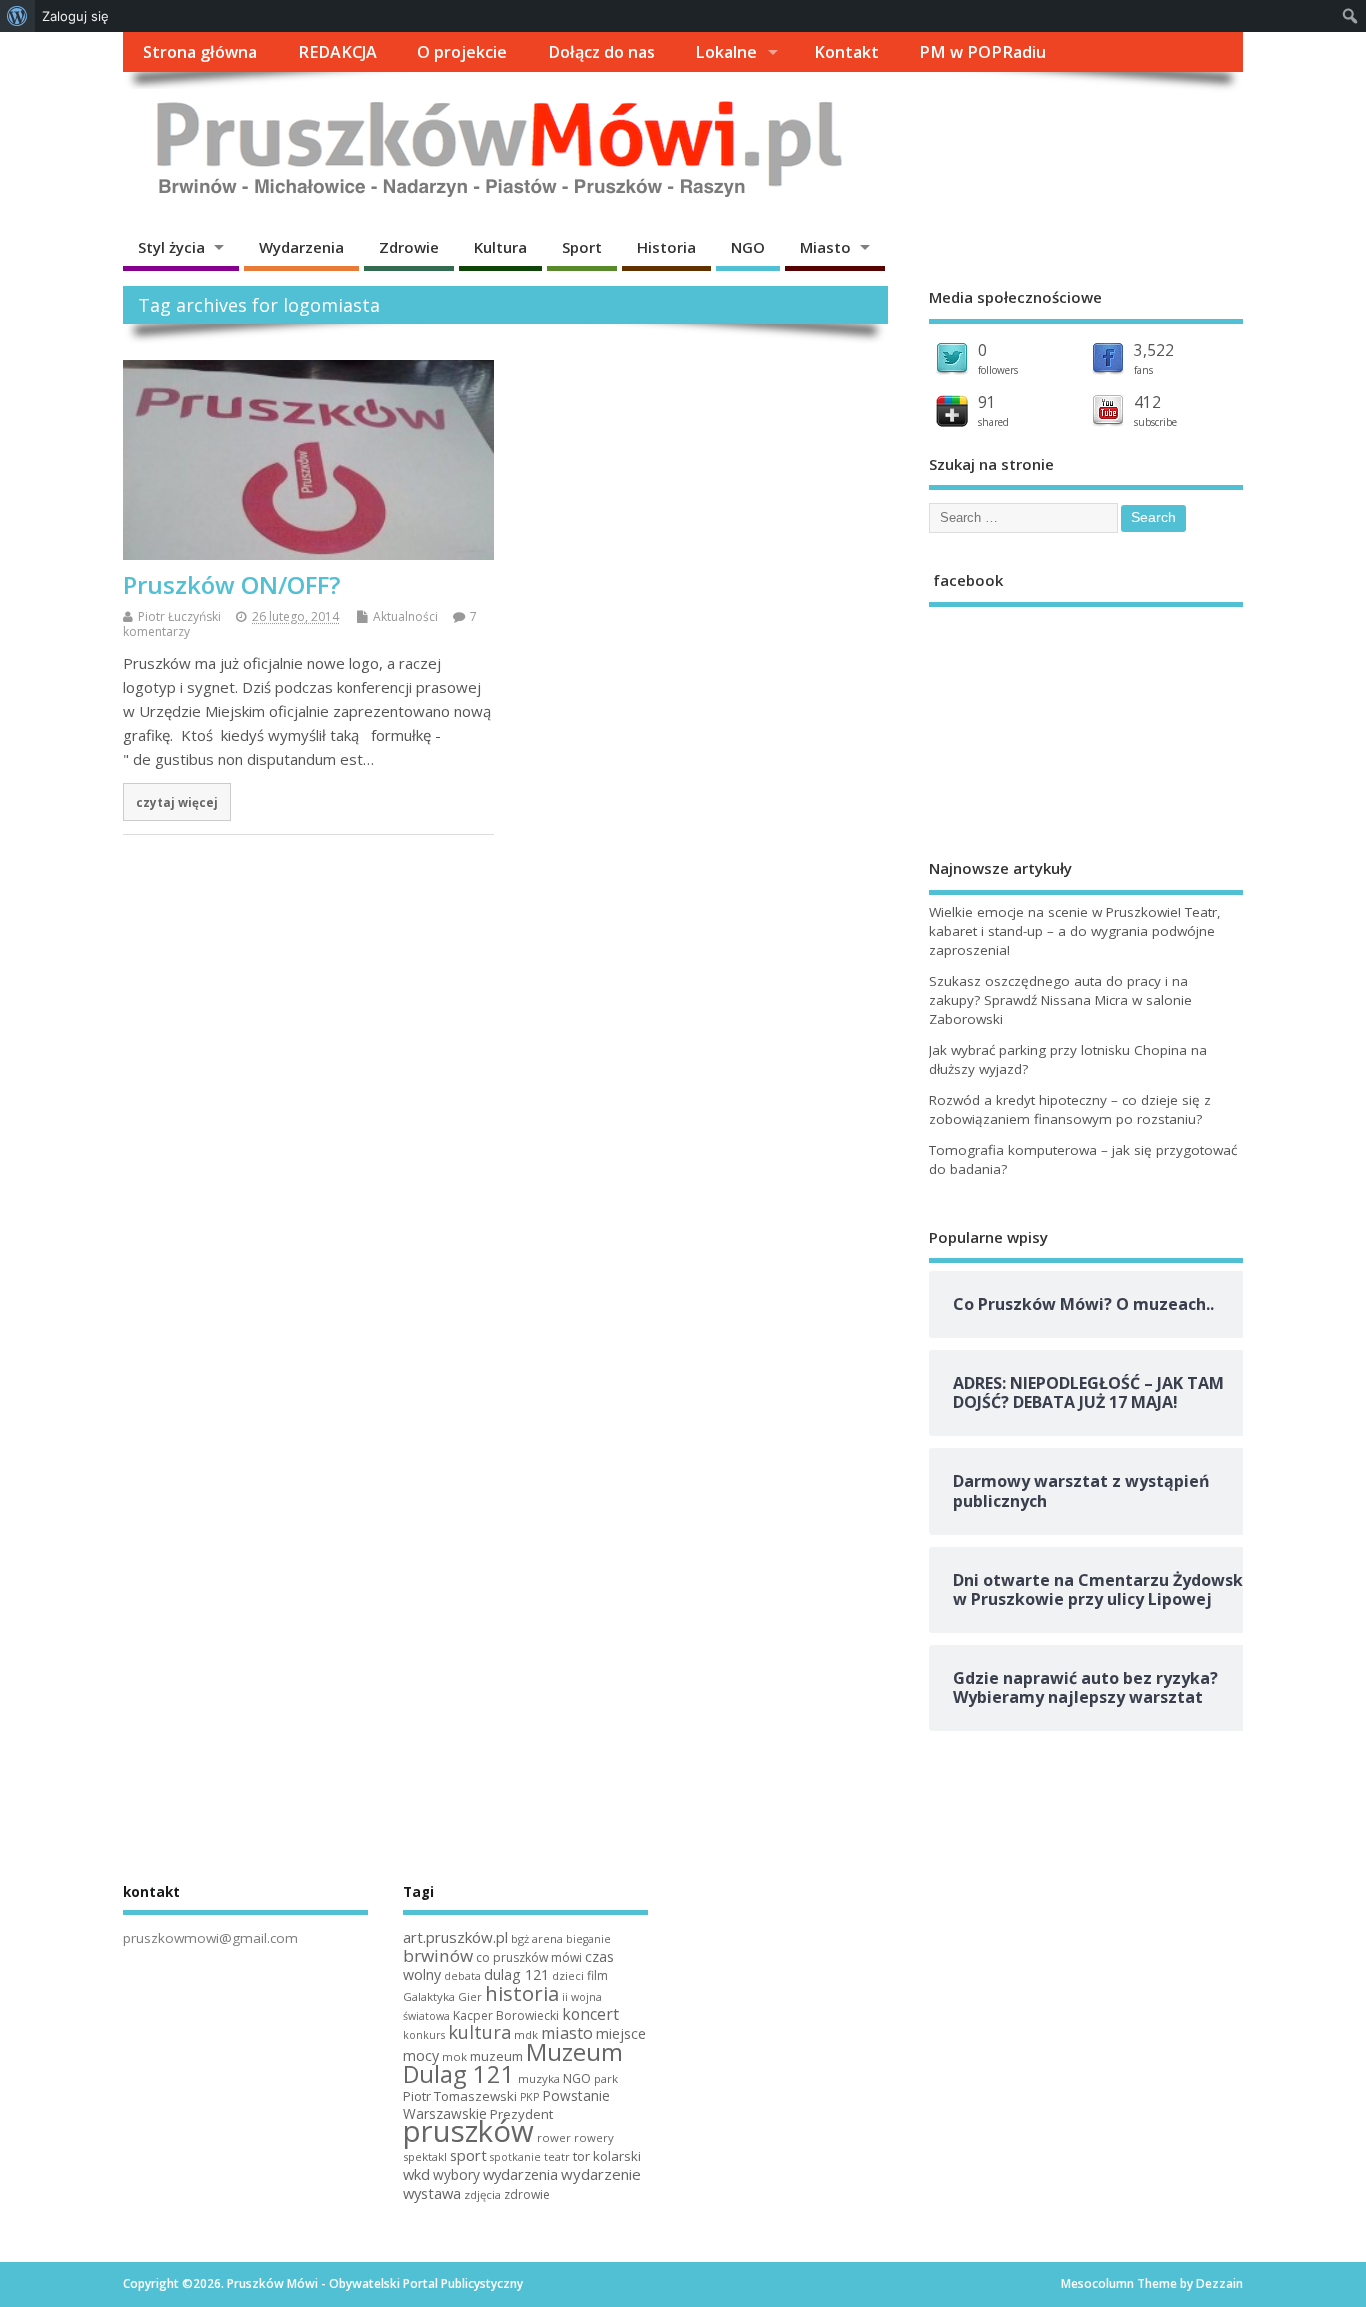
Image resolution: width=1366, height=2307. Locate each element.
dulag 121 (516, 1974)
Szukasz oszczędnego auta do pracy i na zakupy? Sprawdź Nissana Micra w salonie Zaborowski (1060, 1000)
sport (468, 2155)
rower (554, 2137)
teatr (557, 2156)
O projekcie (462, 52)
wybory (456, 2174)
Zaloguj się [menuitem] (75, 16)
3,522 (1154, 350)
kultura (479, 2032)
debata (462, 1976)
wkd (416, 2174)
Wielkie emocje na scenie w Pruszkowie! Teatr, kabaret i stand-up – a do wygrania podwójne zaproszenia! (1075, 931)
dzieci (568, 1975)
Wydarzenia (301, 247)
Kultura (500, 247)
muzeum (496, 2056)
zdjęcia (482, 2194)
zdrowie (527, 2194)
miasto (567, 2033)
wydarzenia (520, 2174)
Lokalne (726, 52)
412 (1147, 402)
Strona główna (200, 52)
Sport (582, 247)
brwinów (438, 1955)
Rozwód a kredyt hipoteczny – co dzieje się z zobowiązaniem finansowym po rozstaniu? (1070, 1109)
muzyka (539, 2078)
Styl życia (171, 247)
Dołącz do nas (601, 52)
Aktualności (405, 616)
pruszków (468, 2131)
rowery (594, 2137)
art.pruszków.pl (455, 1937)
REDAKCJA (337, 52)
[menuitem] (17, 16)
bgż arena (537, 1938)
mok (454, 2056)
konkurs (424, 2035)
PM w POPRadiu (982, 52)
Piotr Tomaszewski (460, 2096)
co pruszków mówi (529, 1957)
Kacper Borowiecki (506, 2015)
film (597, 1975)
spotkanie (515, 2157)
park (606, 2078)
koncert (590, 2014)
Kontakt (846, 52)
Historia (666, 247)
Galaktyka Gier (442, 1996)
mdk (526, 2034)
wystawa (432, 2193)
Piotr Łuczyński (179, 616)
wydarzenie (601, 2174)
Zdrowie (409, 247)
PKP (529, 2097)
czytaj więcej (177, 802)
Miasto (825, 247)
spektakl (425, 2156)
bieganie (588, 1939)
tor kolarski (607, 2156)
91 (987, 402)
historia (522, 1993)
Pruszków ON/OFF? (231, 584)
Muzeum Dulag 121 (513, 2063)
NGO (748, 247)
